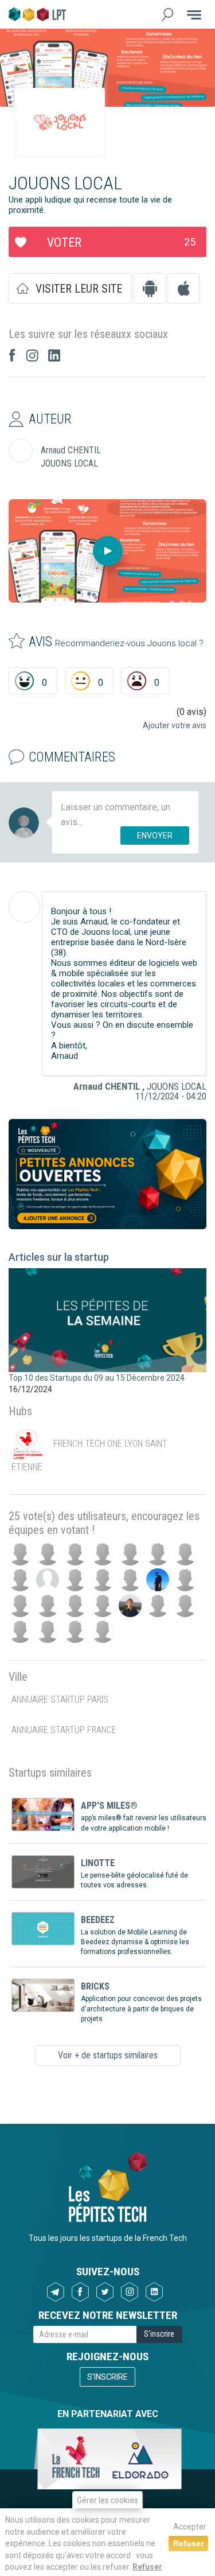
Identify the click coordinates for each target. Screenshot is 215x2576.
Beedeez (98, 1920)
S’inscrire (107, 2377)
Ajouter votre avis (175, 725)
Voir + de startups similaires (108, 2055)
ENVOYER (155, 836)
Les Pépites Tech (37, 14)
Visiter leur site (79, 289)
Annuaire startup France (64, 1730)
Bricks (95, 1986)
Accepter (190, 2527)
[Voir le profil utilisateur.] (24, 907)
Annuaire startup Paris (60, 1699)
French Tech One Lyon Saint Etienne (89, 1455)
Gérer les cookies (107, 2500)
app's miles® (109, 1806)
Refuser (147, 2567)
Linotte (98, 1863)
